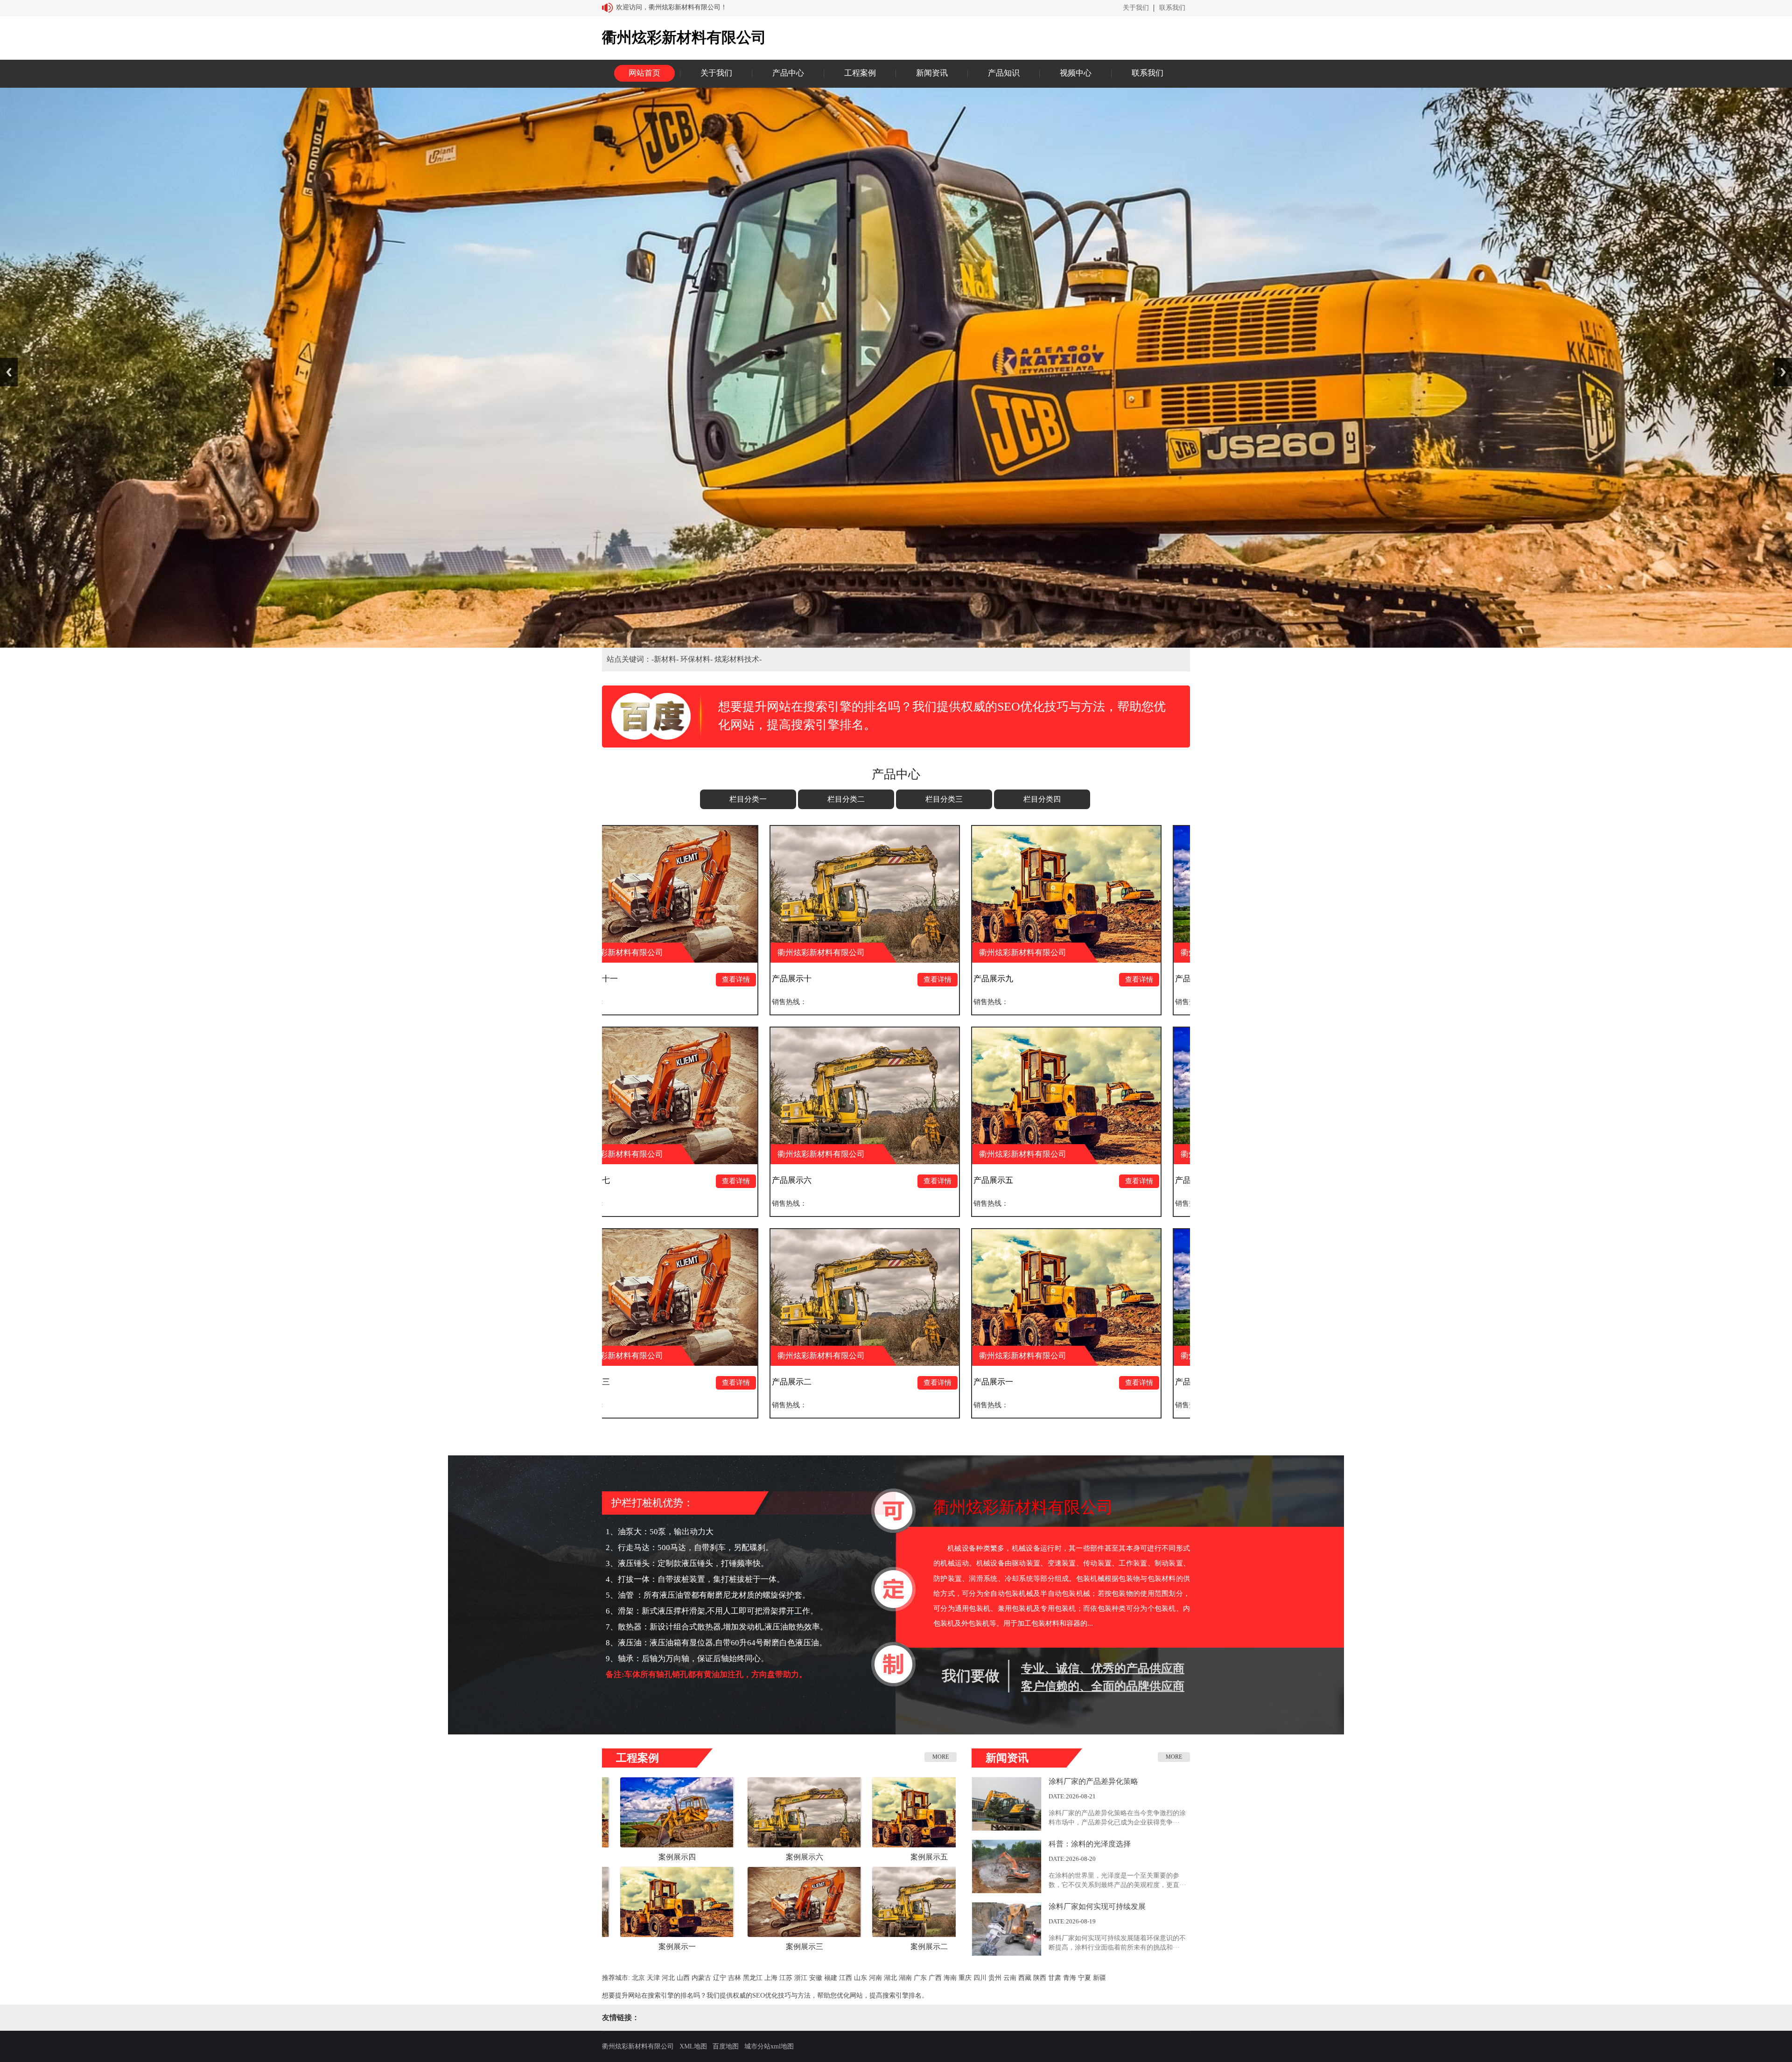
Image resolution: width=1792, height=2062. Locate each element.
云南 (1010, 1978)
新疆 (1099, 1978)
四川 (980, 1978)
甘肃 (1055, 1978)
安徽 (816, 1978)
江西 (846, 1978)
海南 (950, 1978)
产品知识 (1004, 73)
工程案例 (860, 73)
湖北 (890, 1978)
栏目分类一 (748, 799)
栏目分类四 (1042, 799)
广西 (935, 1978)
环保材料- (697, 659)
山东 (861, 1978)
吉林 (735, 1978)
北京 (638, 1978)
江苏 (786, 1978)
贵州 (995, 1978)
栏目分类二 (846, 799)
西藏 (1025, 1978)
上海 (771, 1978)
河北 (668, 1978)
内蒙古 (701, 1978)
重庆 (965, 1978)
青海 (1070, 1978)
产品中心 (788, 73)
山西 (683, 1978)
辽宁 (720, 1978)
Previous (9, 372)
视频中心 (1076, 73)
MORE (941, 1757)
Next (1783, 372)
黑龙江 (753, 1978)
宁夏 (1085, 1978)
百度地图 (726, 2046)
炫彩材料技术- (738, 659)
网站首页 (644, 73)
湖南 (905, 1978)
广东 (920, 1978)
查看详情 (632, 979)
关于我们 (1136, 8)
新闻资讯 (932, 73)
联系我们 (1172, 8)
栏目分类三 (944, 799)
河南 (875, 1978)
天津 (653, 1978)
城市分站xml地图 (769, 2046)
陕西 (1040, 1978)
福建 (831, 1978)
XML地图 (693, 2046)
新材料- (667, 659)
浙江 (801, 1978)
